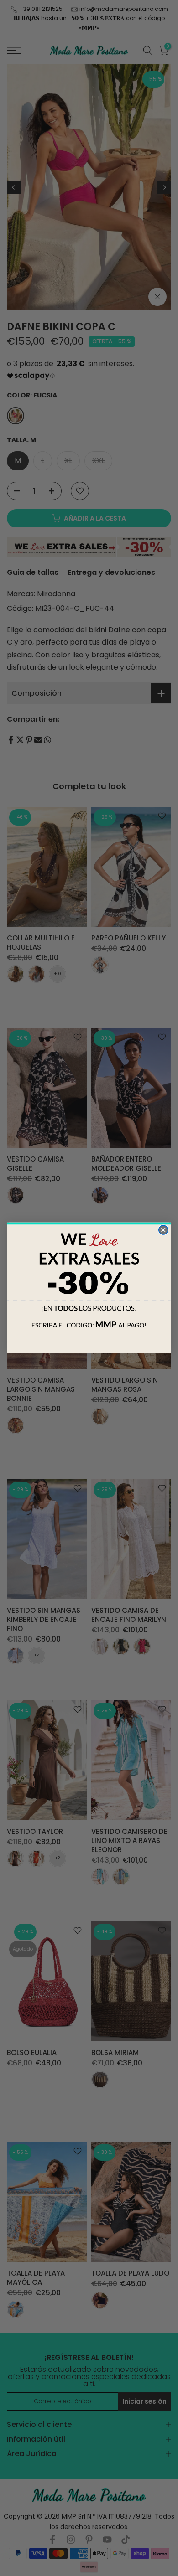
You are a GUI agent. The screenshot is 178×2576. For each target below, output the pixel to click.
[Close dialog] (163, 1230)
